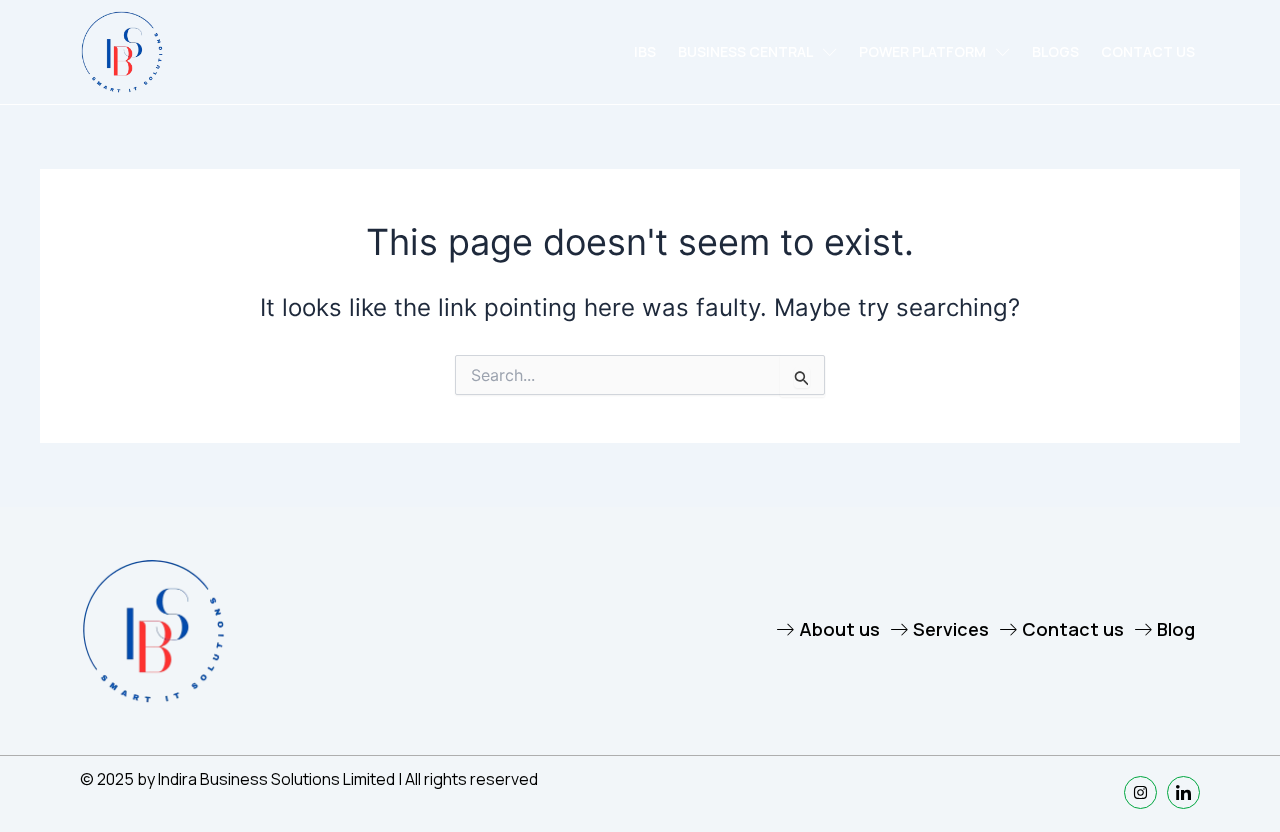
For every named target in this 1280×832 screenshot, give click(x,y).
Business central (745, 51)
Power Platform (922, 51)
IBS (645, 51)
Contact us (1148, 51)
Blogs (1055, 51)
